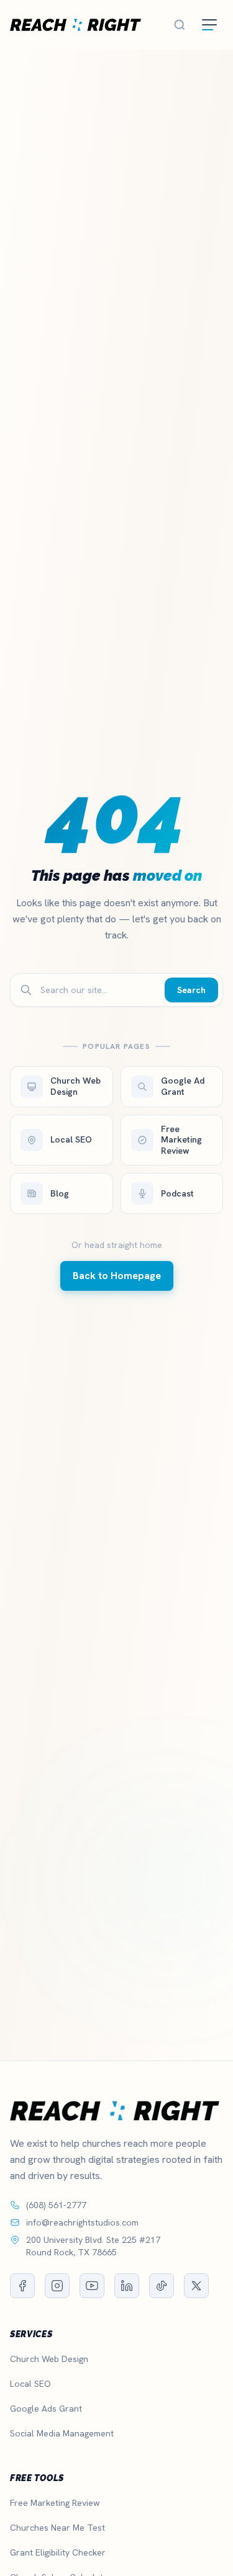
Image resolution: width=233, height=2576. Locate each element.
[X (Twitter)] (196, 2286)
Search (191, 990)
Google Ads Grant (46, 2409)
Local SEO (30, 2384)
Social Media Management (62, 2433)
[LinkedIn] (127, 2286)
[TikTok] (162, 2286)
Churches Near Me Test (57, 2528)
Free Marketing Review (55, 2503)
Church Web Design (49, 2359)
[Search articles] (180, 25)
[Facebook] (22, 2286)
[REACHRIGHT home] (75, 25)
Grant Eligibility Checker (58, 2552)
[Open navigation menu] (209, 25)
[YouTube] (92, 2286)
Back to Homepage (117, 1276)
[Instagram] (57, 2286)
